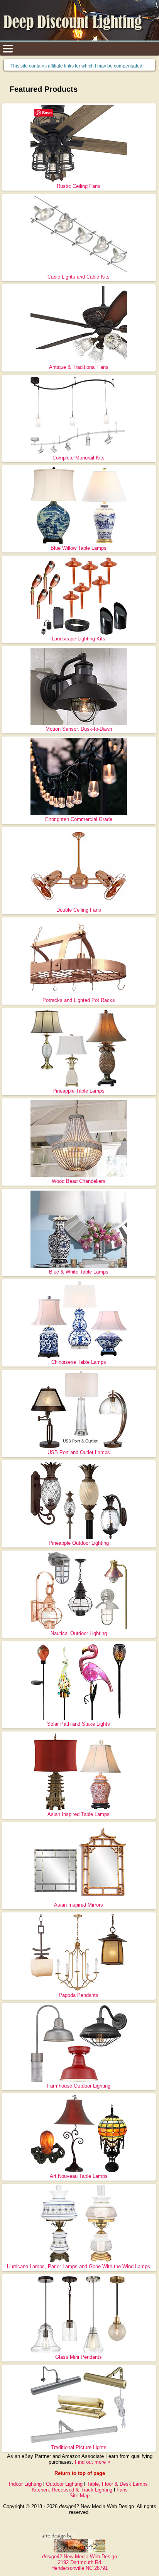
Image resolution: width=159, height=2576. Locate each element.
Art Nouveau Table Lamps (79, 2176)
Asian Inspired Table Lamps (79, 1814)
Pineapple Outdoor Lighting (79, 1543)
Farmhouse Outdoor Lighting (79, 2086)
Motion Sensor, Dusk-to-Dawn (79, 729)
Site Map (79, 2496)
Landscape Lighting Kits (79, 639)
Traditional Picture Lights (79, 2447)
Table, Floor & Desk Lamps (117, 2484)
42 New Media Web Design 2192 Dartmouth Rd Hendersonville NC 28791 (79, 2562)
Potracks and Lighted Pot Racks (79, 1000)
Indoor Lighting (25, 2484)
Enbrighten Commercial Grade (79, 819)
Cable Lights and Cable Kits (79, 277)
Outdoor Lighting (64, 2484)
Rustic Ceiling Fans (79, 186)
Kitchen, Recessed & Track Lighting (72, 2490)
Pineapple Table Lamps (79, 1091)
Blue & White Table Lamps (79, 1272)
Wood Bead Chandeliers (79, 1181)
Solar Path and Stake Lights (79, 1724)
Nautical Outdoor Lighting (79, 1633)
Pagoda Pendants (79, 1995)
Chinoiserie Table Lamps (79, 1362)
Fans (122, 2490)
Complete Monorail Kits (79, 458)
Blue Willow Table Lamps (79, 548)
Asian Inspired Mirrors (79, 1905)
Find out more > (93, 2462)
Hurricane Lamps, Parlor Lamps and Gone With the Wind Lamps (79, 2266)
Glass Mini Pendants (79, 2357)
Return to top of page (80, 2473)
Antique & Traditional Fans (79, 367)
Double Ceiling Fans (79, 910)
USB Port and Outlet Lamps (79, 1452)
